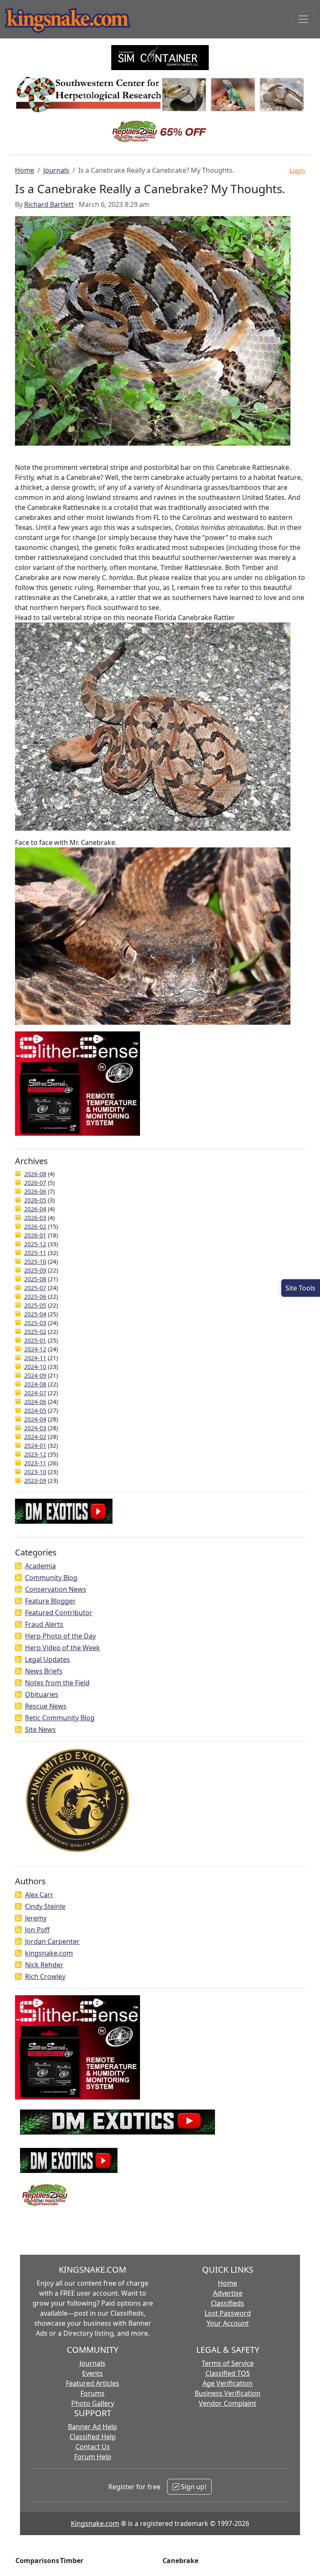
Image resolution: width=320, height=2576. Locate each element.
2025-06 (35, 1297)
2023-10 (35, 1472)
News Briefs (44, 1671)
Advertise (228, 2293)
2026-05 (35, 1200)
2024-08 (35, 1384)
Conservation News (56, 1589)
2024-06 (35, 1402)
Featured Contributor (59, 1613)
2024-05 (35, 1410)
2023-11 (35, 1463)
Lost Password (228, 2313)
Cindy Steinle (45, 1906)
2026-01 (35, 1235)
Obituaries (42, 1694)
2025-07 (35, 1288)
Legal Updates (47, 1659)
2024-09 (35, 1375)
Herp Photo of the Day (60, 1636)
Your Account (228, 2323)
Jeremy (36, 1918)
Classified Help (93, 2437)
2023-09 (35, 1481)
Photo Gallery (93, 2403)
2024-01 (35, 1446)
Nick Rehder (44, 1965)
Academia (40, 1566)
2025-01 (35, 1340)
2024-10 (35, 1367)
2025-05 (35, 1305)
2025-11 (35, 1253)
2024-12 (35, 1349)
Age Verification (227, 2383)
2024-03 (35, 1428)
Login (297, 170)
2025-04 (35, 1314)
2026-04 (35, 1209)
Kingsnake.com (95, 2523)
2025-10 (35, 1262)
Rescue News (46, 1706)
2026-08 (35, 1174)
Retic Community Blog (60, 1718)
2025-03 (35, 1323)
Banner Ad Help (92, 2427)
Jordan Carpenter (52, 1941)
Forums (92, 2393)
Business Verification (227, 2393)
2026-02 (35, 1226)
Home (25, 170)
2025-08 (35, 1279)
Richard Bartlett (49, 204)
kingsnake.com (49, 1953)
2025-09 (35, 1270)
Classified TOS (228, 2373)
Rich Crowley (45, 1976)
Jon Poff (37, 1930)
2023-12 (35, 1454)
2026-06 (35, 1191)
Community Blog (51, 1578)
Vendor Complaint (227, 2403)
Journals (56, 170)
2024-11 (35, 1358)
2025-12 (35, 1244)
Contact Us (93, 2447)
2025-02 (35, 1332)
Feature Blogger (50, 1601)
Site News (40, 1729)
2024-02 (35, 1437)
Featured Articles (92, 2383)
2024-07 (35, 1393)
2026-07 (35, 1183)
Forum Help (93, 2457)
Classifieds (227, 2303)
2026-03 (35, 1218)
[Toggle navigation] (303, 19)
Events (92, 2373)
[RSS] (18, 1566)
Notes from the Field (57, 1683)
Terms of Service (228, 2363)
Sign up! (193, 2487)
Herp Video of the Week (62, 1648)
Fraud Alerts (44, 1624)
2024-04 (35, 1419)
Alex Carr (39, 1895)
